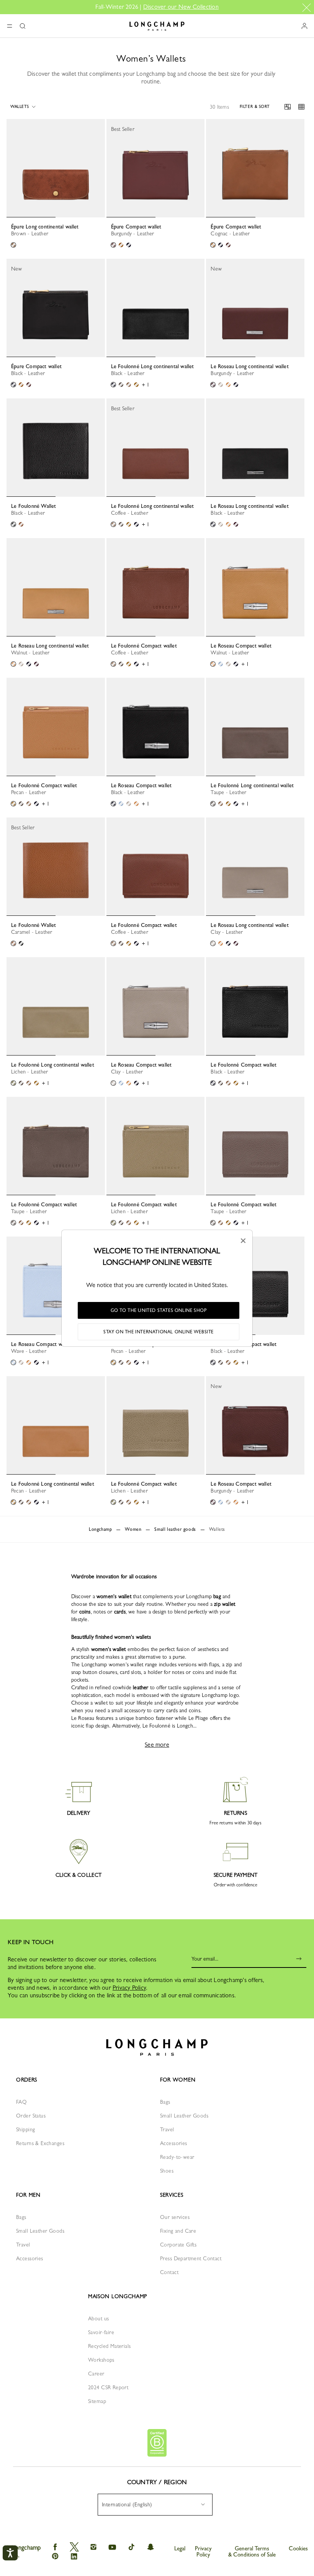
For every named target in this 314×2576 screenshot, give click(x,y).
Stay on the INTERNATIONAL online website (159, 1332)
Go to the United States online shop (159, 1310)
